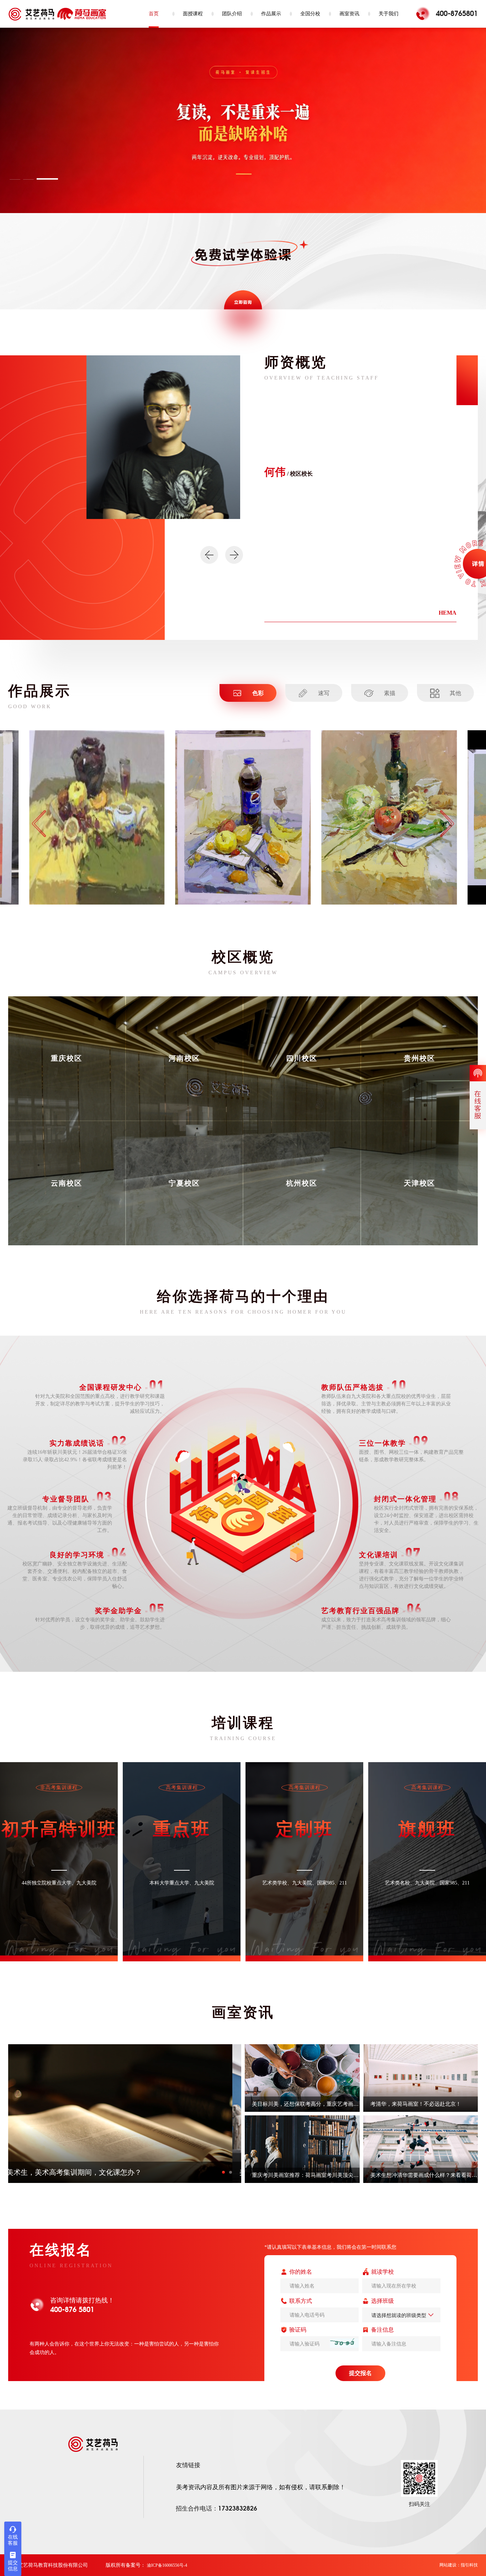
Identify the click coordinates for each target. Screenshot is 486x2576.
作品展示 (271, 14)
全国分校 (310, 14)
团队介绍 (232, 14)
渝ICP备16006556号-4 (167, 2565)
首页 (154, 14)
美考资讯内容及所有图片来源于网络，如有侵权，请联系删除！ (261, 2487)
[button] (34, 179)
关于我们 (389, 14)
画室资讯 (349, 14)
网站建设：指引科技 (459, 2565)
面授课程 (193, 14)
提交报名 (360, 2373)
